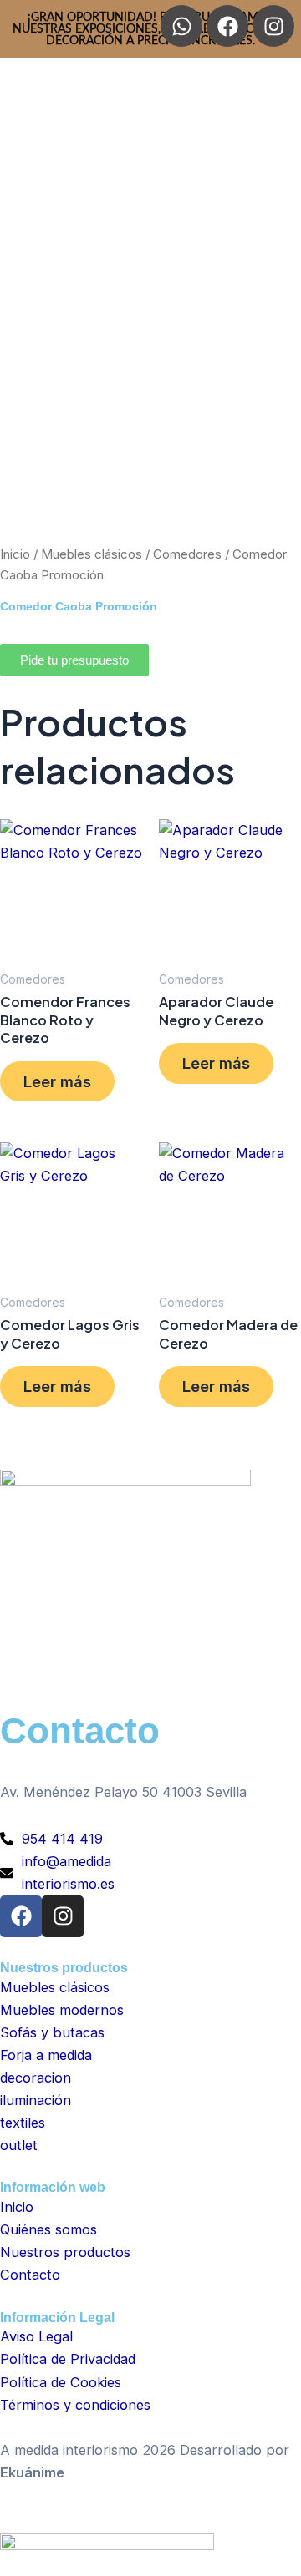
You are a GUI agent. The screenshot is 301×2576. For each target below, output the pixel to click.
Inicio (15, 554)
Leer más (57, 1081)
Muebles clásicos (92, 554)
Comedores (187, 554)
